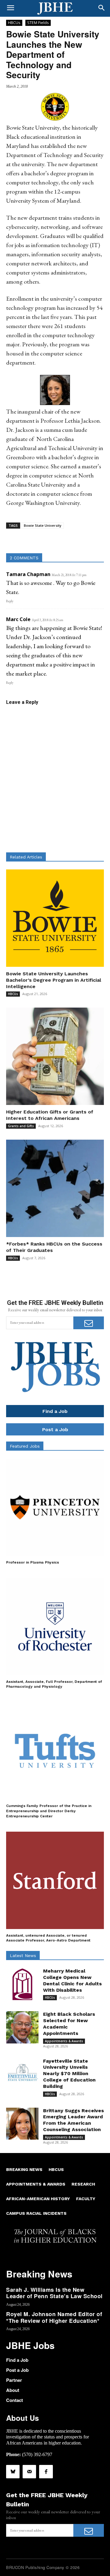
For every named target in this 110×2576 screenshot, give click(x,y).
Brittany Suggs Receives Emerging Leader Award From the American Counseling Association (73, 2120)
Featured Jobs (25, 1446)
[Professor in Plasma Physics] (55, 1507)
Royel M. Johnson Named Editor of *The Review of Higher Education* (54, 2317)
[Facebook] (46, 2472)
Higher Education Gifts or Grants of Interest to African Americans (50, 1115)
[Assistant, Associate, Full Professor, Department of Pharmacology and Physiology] (55, 1627)
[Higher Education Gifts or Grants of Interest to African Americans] (55, 1056)
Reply (10, 601)
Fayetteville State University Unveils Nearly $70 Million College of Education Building (69, 2074)
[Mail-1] (29, 2472)
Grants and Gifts (21, 1126)
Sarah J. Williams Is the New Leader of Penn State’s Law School (54, 2293)
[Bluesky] (13, 2472)
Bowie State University (43, 525)
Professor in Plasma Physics (33, 1562)
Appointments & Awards (64, 2041)
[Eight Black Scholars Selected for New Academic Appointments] (22, 2027)
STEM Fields (38, 23)
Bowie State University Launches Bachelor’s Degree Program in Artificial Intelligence (54, 980)
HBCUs (14, 23)
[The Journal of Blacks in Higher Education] (55, 9)
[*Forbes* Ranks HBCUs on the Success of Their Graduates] (55, 1188)
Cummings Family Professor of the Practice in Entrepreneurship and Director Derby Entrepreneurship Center (49, 1811)
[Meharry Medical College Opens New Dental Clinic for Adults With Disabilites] (22, 1984)
